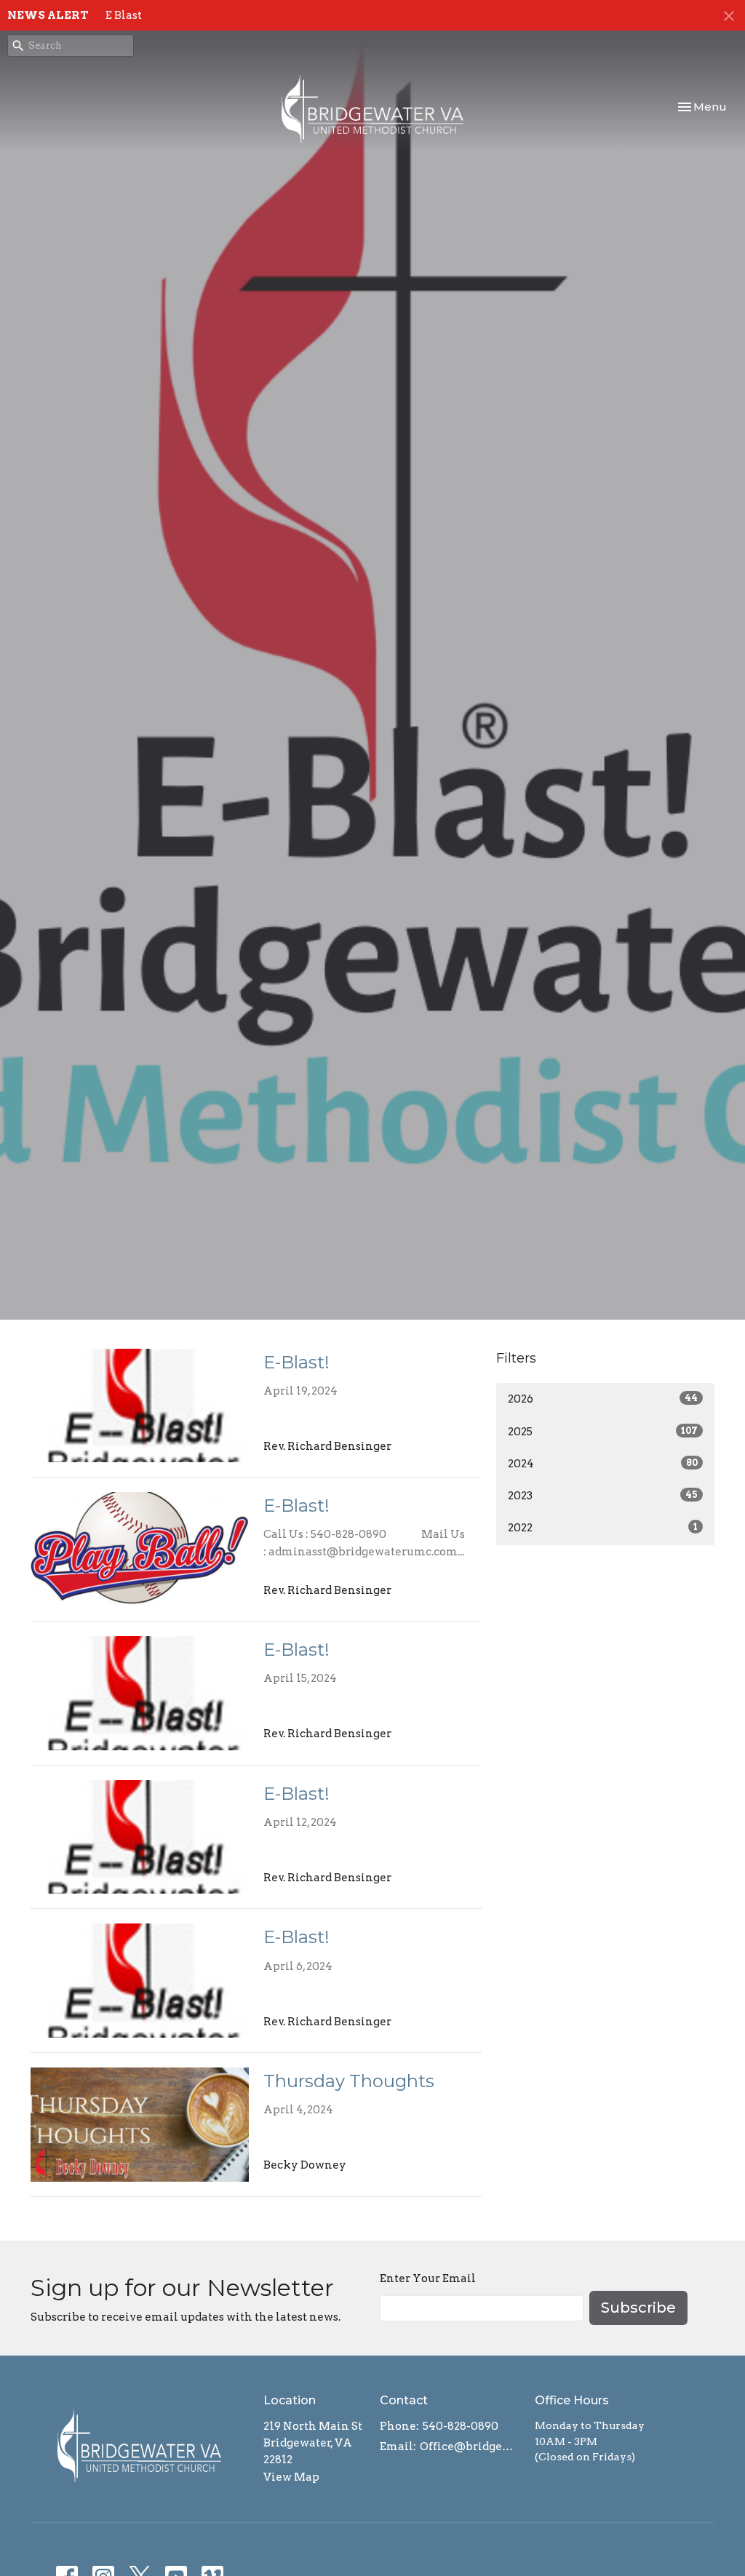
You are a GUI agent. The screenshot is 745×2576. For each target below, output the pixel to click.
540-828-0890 (461, 2426)
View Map (291, 2477)
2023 (603, 1496)
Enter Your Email (428, 2278)
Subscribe (638, 2308)
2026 (603, 1399)
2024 (603, 1464)
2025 (603, 1432)
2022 (603, 1528)
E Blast (124, 15)
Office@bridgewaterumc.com (470, 2447)
